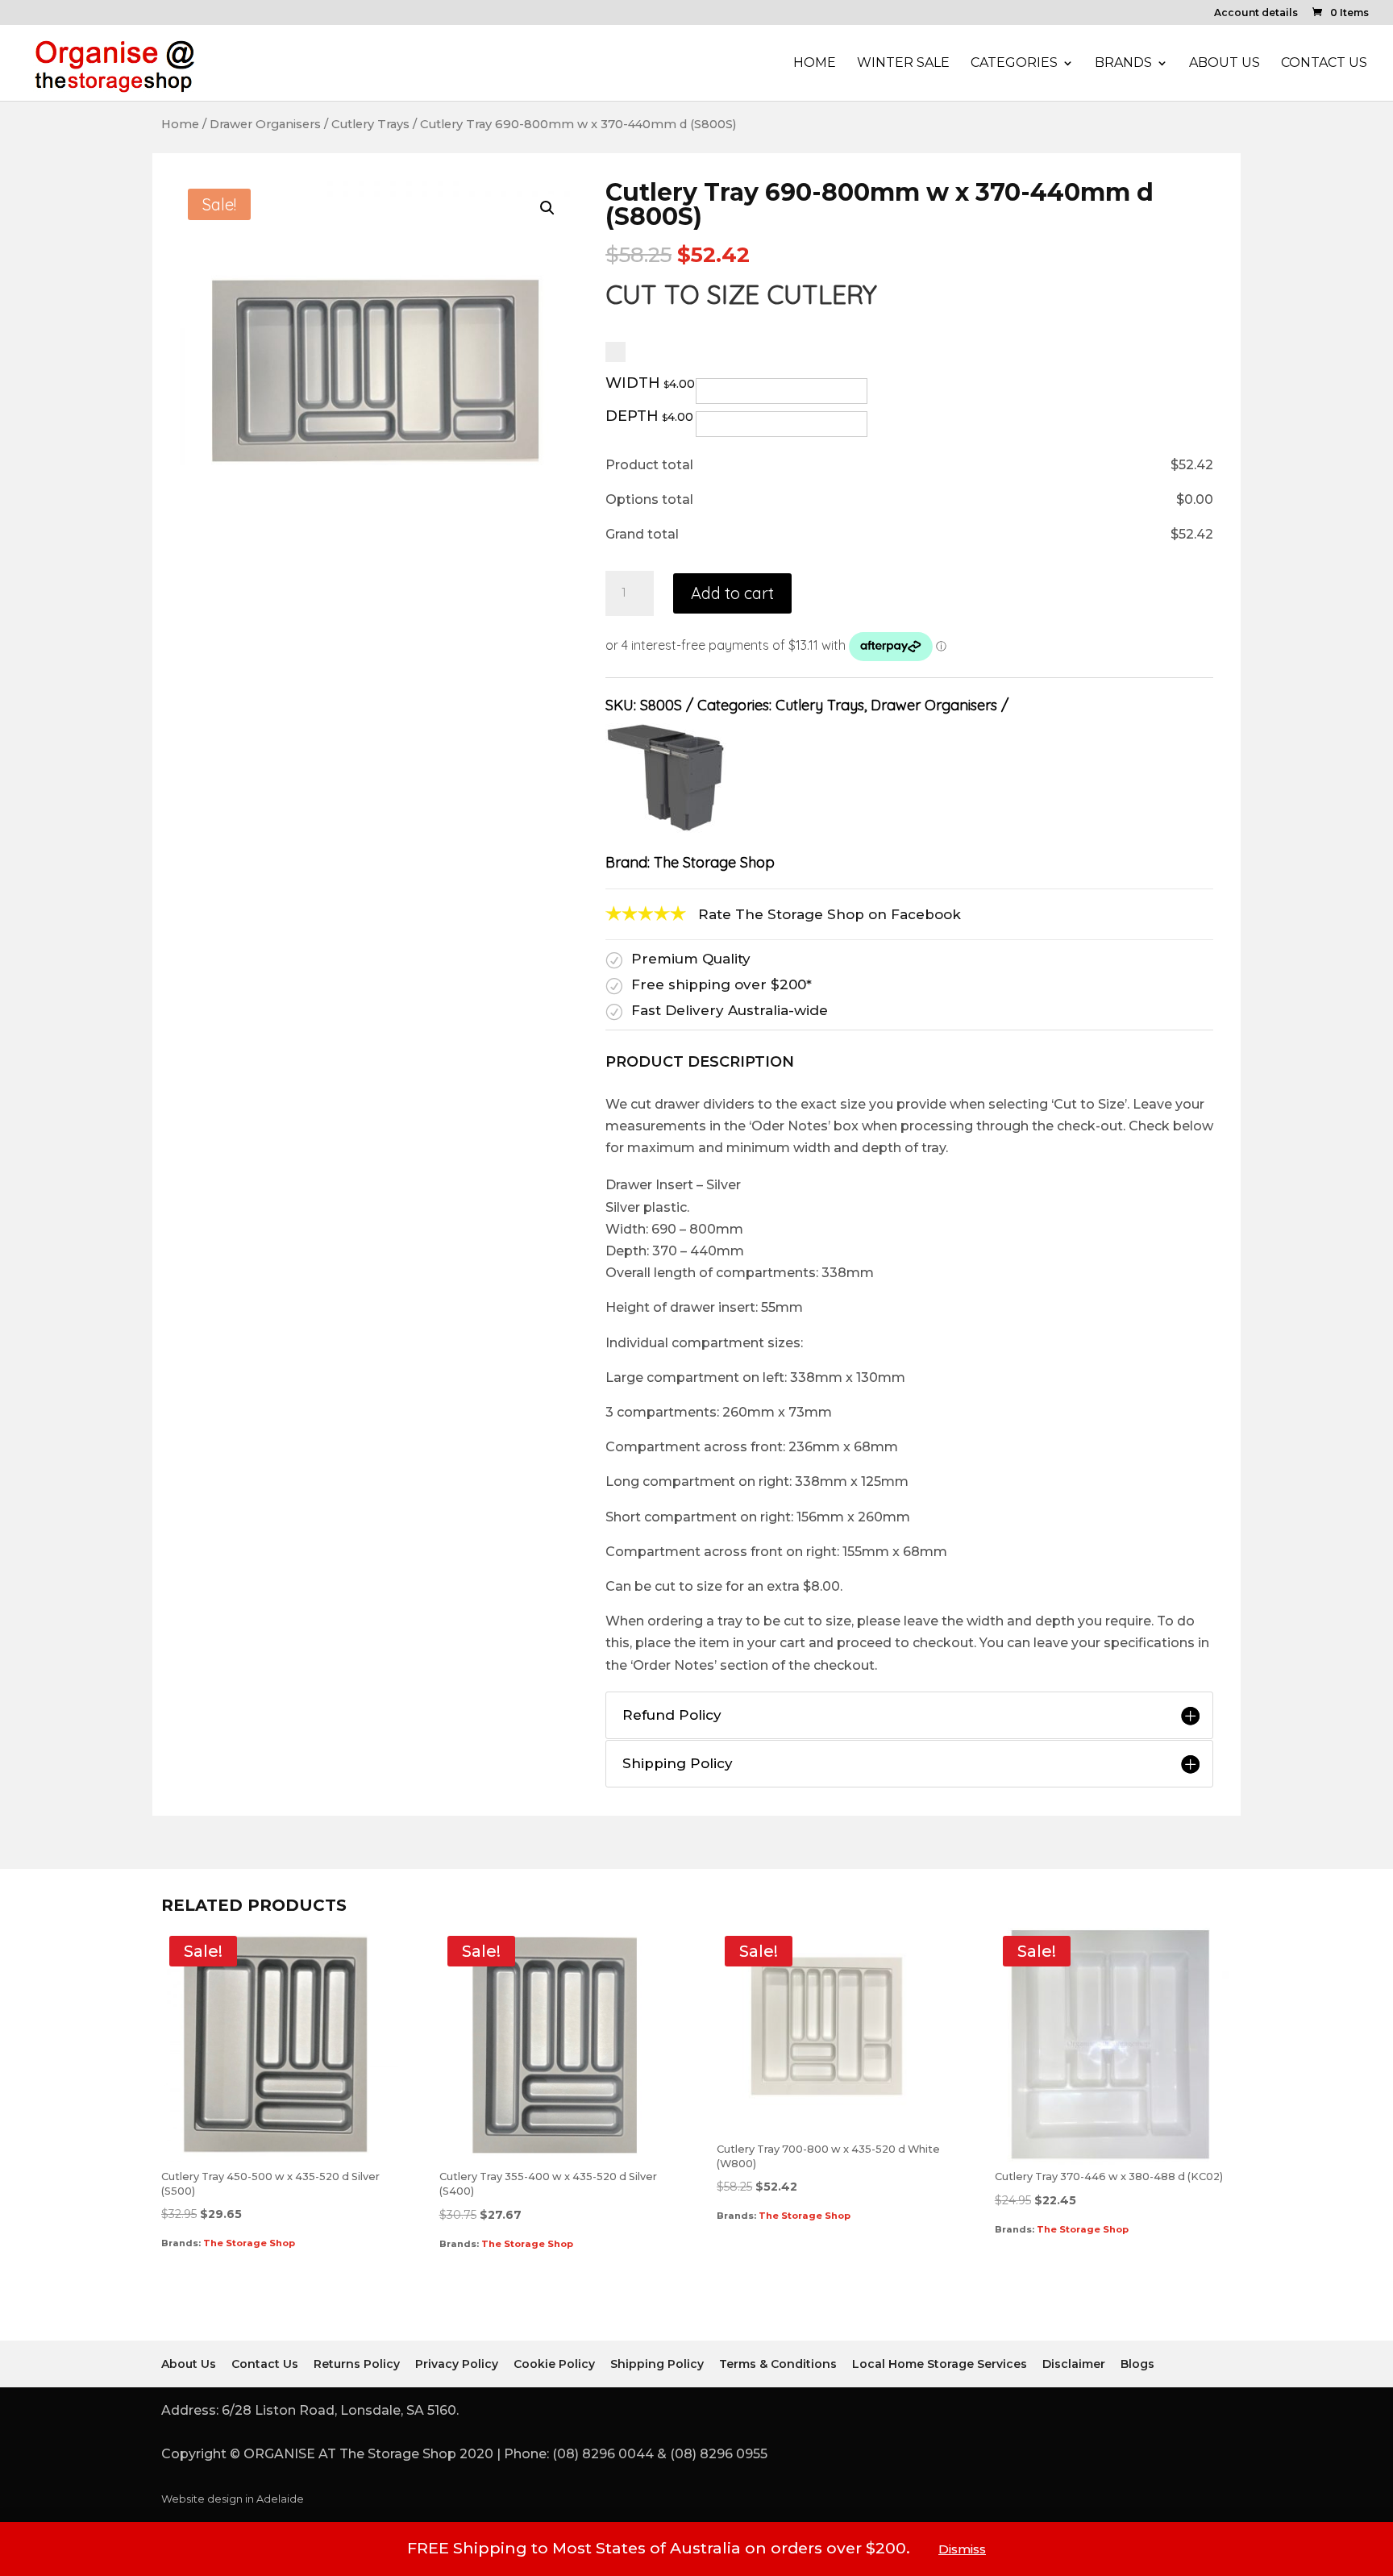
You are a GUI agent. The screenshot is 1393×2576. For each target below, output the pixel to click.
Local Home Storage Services (940, 2364)
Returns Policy (357, 2364)
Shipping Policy (657, 2364)
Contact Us (1324, 64)
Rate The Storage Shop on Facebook (830, 914)
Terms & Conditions (778, 2364)
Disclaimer (1074, 2364)
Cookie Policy (554, 2364)
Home (815, 64)
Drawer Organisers (265, 124)
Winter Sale (903, 64)
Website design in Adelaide (233, 2499)
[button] (547, 208)
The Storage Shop (714, 862)
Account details (1256, 13)
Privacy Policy (457, 2364)
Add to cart (732, 593)
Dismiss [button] (962, 2549)
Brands (1123, 64)
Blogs (1137, 2364)
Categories (1014, 64)
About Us (1225, 64)
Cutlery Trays (370, 124)
